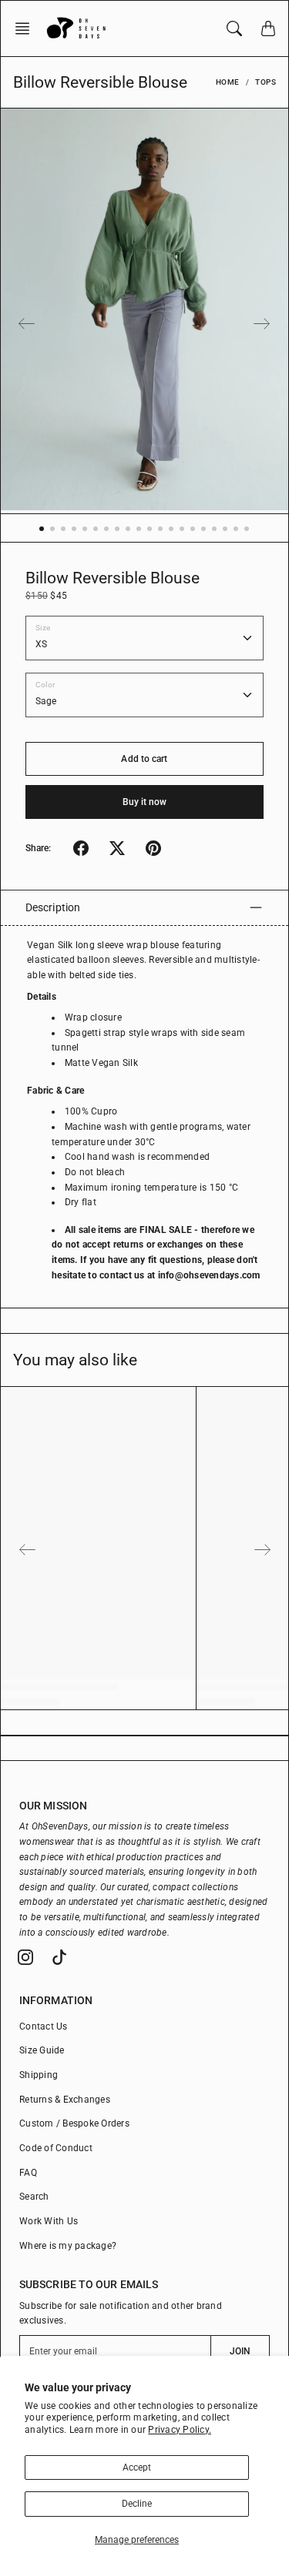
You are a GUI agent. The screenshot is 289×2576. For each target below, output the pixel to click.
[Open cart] (268, 28)
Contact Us (44, 2026)
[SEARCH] (234, 28)
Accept (137, 2467)
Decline (137, 2504)
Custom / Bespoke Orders (74, 2123)
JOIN (240, 2351)
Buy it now (145, 802)
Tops (265, 82)
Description (53, 907)
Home (228, 82)
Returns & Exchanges (65, 2100)
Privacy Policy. (180, 2430)
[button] (27, 28)
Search (34, 2197)
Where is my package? (68, 2246)
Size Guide (42, 2050)
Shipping (39, 2075)
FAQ (28, 2173)
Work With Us (49, 2221)
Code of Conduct (56, 2148)
